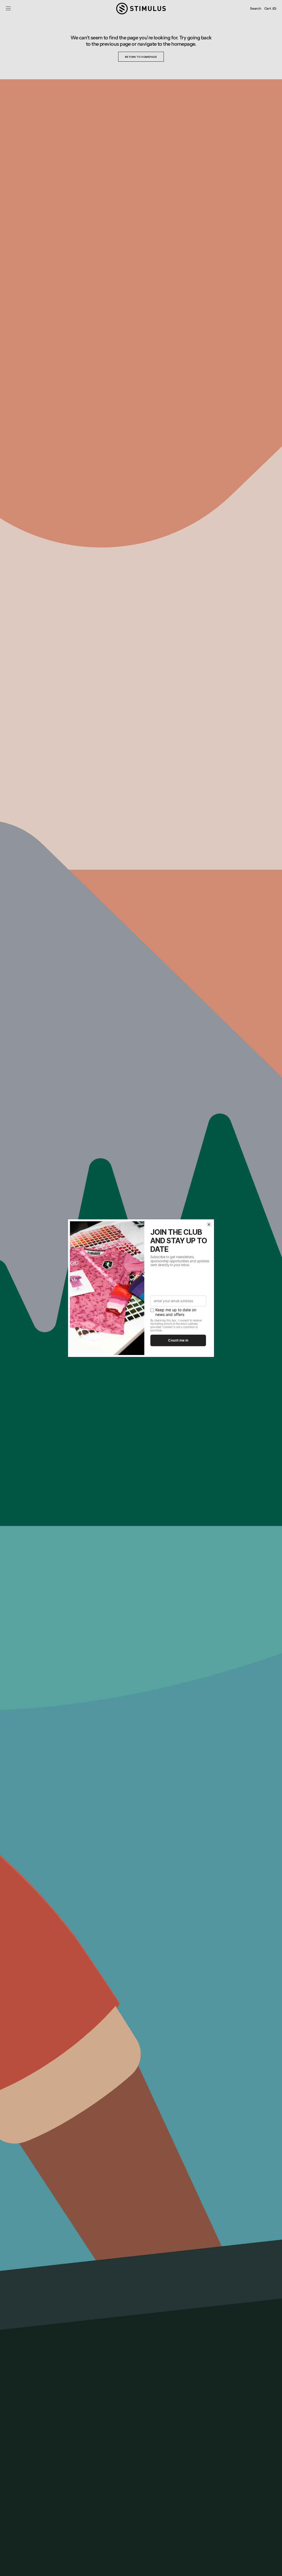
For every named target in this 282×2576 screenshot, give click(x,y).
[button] (8, 9)
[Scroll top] (274, 2568)
